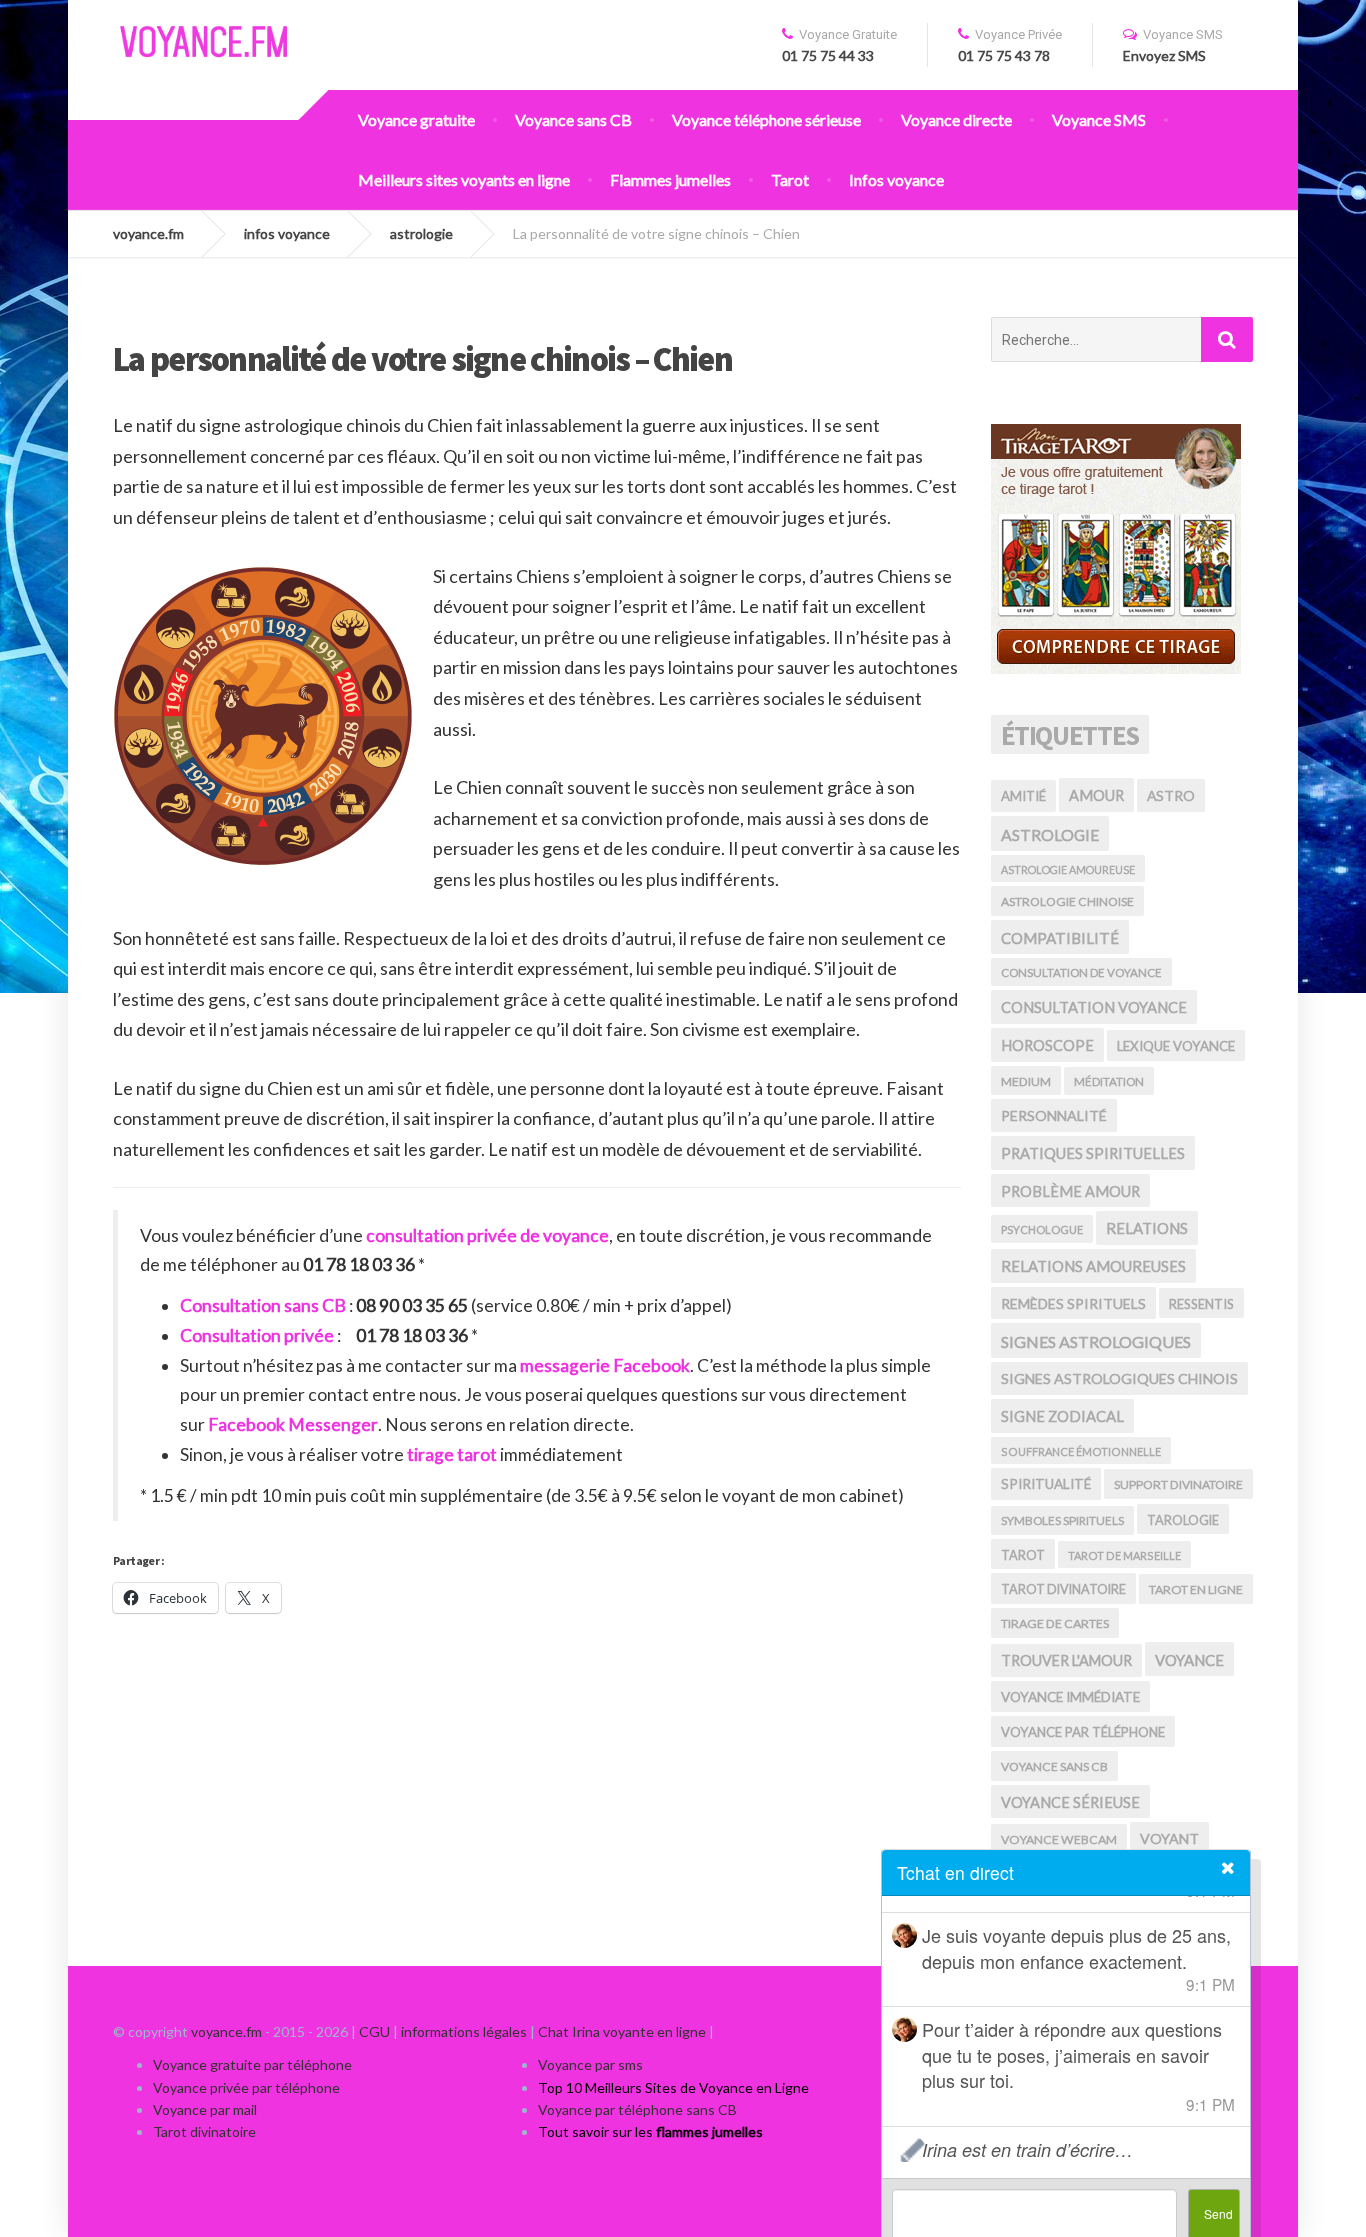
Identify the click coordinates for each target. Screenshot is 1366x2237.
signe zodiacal (1062, 1416)
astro (1171, 795)
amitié (1023, 796)
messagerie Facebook (605, 1365)
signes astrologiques (1096, 1341)
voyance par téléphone (1083, 1732)
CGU (374, 2031)
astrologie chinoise (1067, 901)
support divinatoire (1178, 1484)
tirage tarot (450, 1454)
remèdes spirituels (1073, 1303)
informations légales (464, 2031)
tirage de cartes (1055, 1623)
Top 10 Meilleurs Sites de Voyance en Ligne (673, 2087)
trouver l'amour (1066, 1660)
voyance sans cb (1054, 1766)
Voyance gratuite (416, 119)
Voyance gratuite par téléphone (252, 2064)
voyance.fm (226, 2031)
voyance (1189, 1660)
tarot (1023, 1555)
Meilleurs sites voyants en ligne (464, 179)
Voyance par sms (590, 2064)
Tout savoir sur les (650, 2131)
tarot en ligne (1196, 1589)
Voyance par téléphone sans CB (637, 2109)
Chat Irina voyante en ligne (622, 2031)
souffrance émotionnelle (1081, 1451)
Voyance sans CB (573, 119)
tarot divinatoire (1063, 1589)
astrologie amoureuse (1068, 869)
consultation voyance (1094, 1007)
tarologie (1183, 1520)
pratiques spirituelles (1093, 1153)
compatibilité (1060, 938)
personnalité (1054, 1115)
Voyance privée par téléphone (246, 2087)
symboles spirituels (1062, 1520)
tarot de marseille (1124, 1555)
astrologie (1050, 834)
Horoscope (1047, 1045)
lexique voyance (1176, 1046)
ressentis (1201, 1304)
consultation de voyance (1081, 972)
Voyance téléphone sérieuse (766, 119)
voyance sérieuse (1070, 1802)
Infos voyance (896, 179)
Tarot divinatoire (204, 2131)
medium (1026, 1081)
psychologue (1042, 1229)
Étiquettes (1070, 735)
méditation (1109, 1081)
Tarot (790, 179)
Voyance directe (956, 119)
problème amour (1070, 1191)
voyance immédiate (1070, 1697)
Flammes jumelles (670, 179)
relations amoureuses (1093, 1266)
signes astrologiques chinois (1119, 1378)
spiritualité (1046, 1484)
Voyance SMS (1099, 119)
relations (1147, 1228)
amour (1096, 795)
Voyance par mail (205, 2109)
